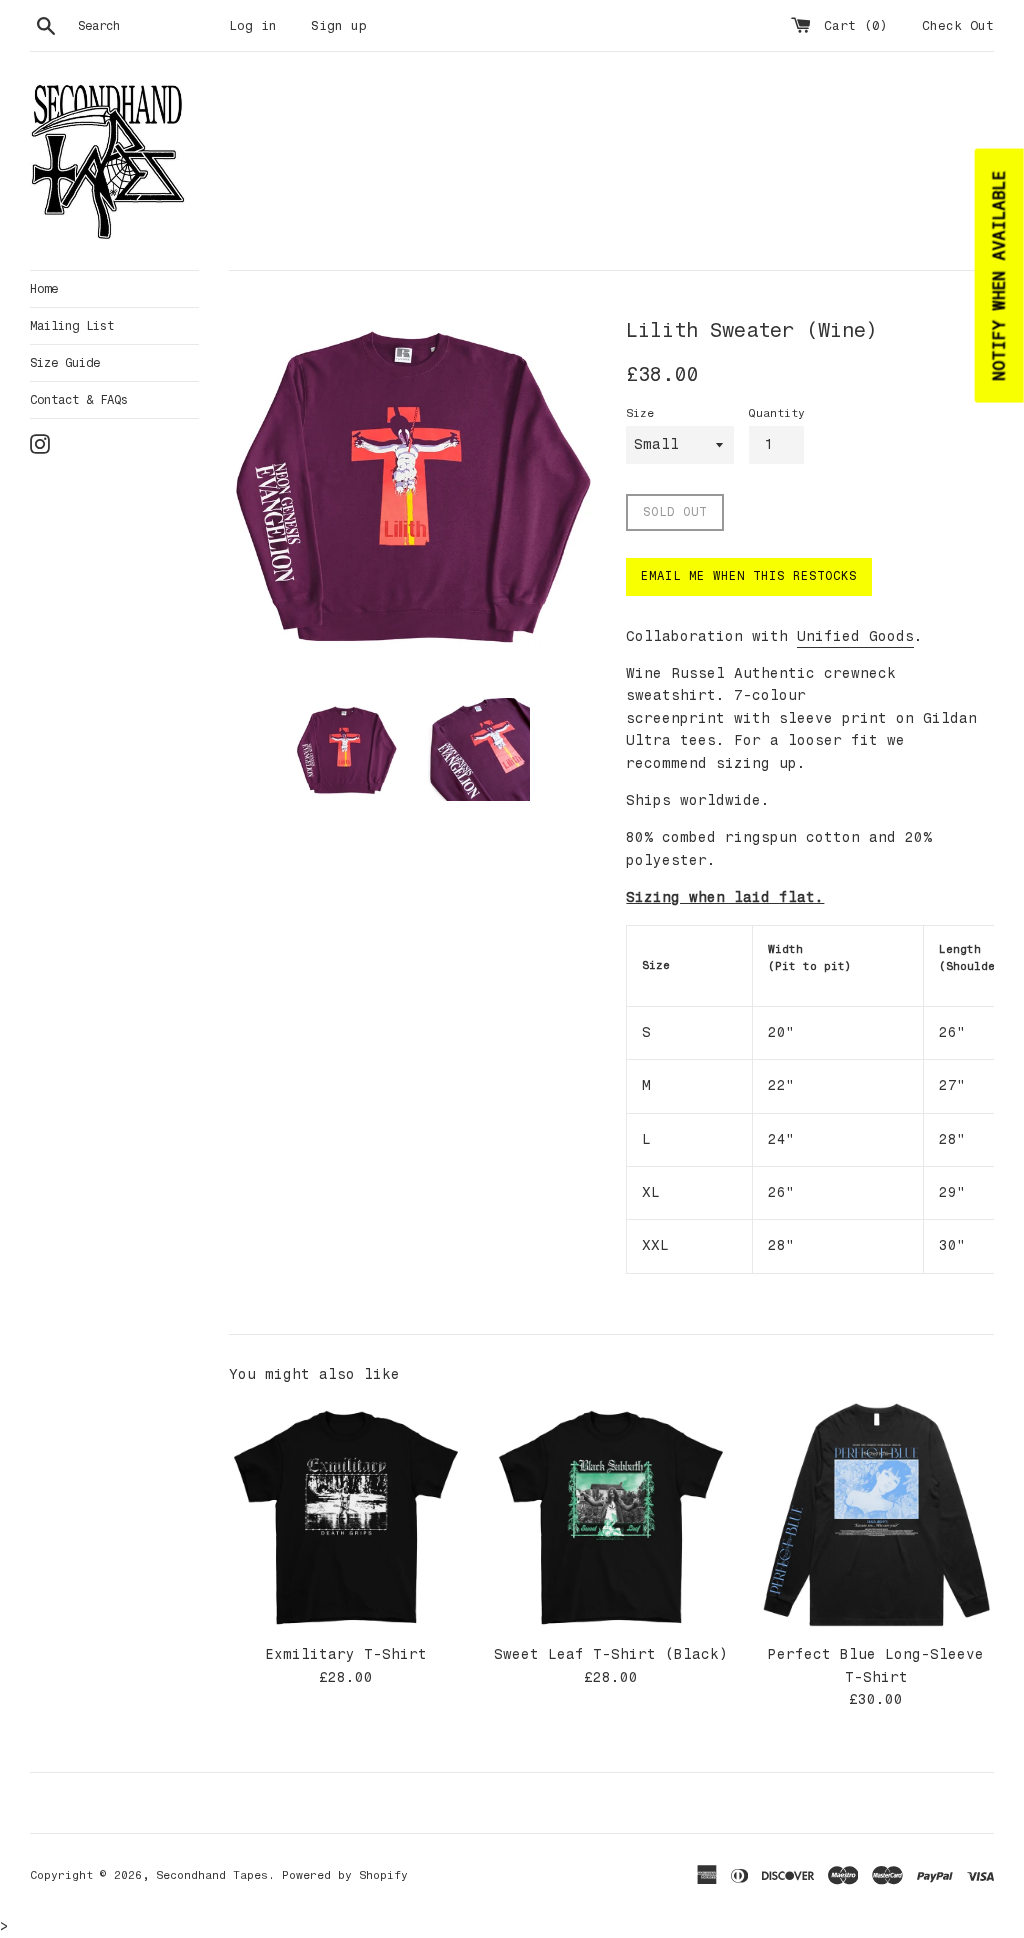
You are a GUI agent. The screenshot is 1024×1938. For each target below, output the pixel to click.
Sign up (339, 25)
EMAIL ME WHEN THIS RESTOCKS (749, 576)
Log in (253, 25)
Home (44, 289)
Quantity (777, 413)
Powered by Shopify (345, 1875)
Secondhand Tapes (212, 1875)
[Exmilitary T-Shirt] (346, 1516)
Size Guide (65, 363)
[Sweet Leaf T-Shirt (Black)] (611, 1516)
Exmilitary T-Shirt (346, 1654)
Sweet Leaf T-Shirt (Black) (611, 1654)
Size (640, 413)
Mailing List (72, 326)
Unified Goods (855, 636)
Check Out (958, 25)
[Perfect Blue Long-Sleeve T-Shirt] (876, 1516)
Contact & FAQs (79, 400)
